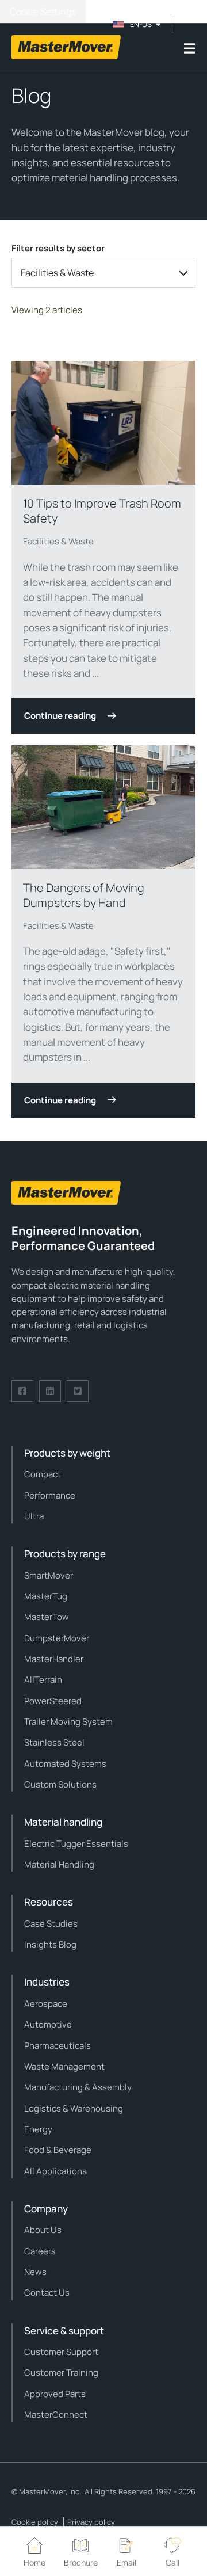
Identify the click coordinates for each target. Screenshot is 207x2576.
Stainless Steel (54, 1742)
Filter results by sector (58, 248)
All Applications (55, 2171)
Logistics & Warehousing (74, 2108)
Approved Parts (55, 2394)
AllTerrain (43, 1680)
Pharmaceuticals (57, 2046)
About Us (43, 2230)
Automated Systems (65, 1764)
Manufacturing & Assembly (78, 2087)
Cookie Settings (43, 12)
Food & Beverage (58, 2150)
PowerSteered (53, 1701)
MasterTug (46, 1596)
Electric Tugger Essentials (76, 1844)
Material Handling (59, 1864)
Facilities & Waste (58, 541)
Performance (50, 1495)
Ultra (34, 1516)
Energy (38, 2129)
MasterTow (47, 1617)
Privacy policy (91, 2522)
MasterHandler (54, 1659)
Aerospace (46, 2004)
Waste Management (64, 2066)
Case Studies (51, 1924)
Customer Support (61, 2352)
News (35, 2272)
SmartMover (49, 1575)
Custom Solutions (60, 1784)
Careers (40, 2251)
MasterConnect (56, 2415)
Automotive (48, 2024)
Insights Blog (50, 1944)
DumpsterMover (57, 1638)
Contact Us (47, 2293)
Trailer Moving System (68, 1722)
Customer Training (61, 2373)
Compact (43, 1474)
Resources (49, 1902)
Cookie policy (35, 2522)
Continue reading (60, 716)
